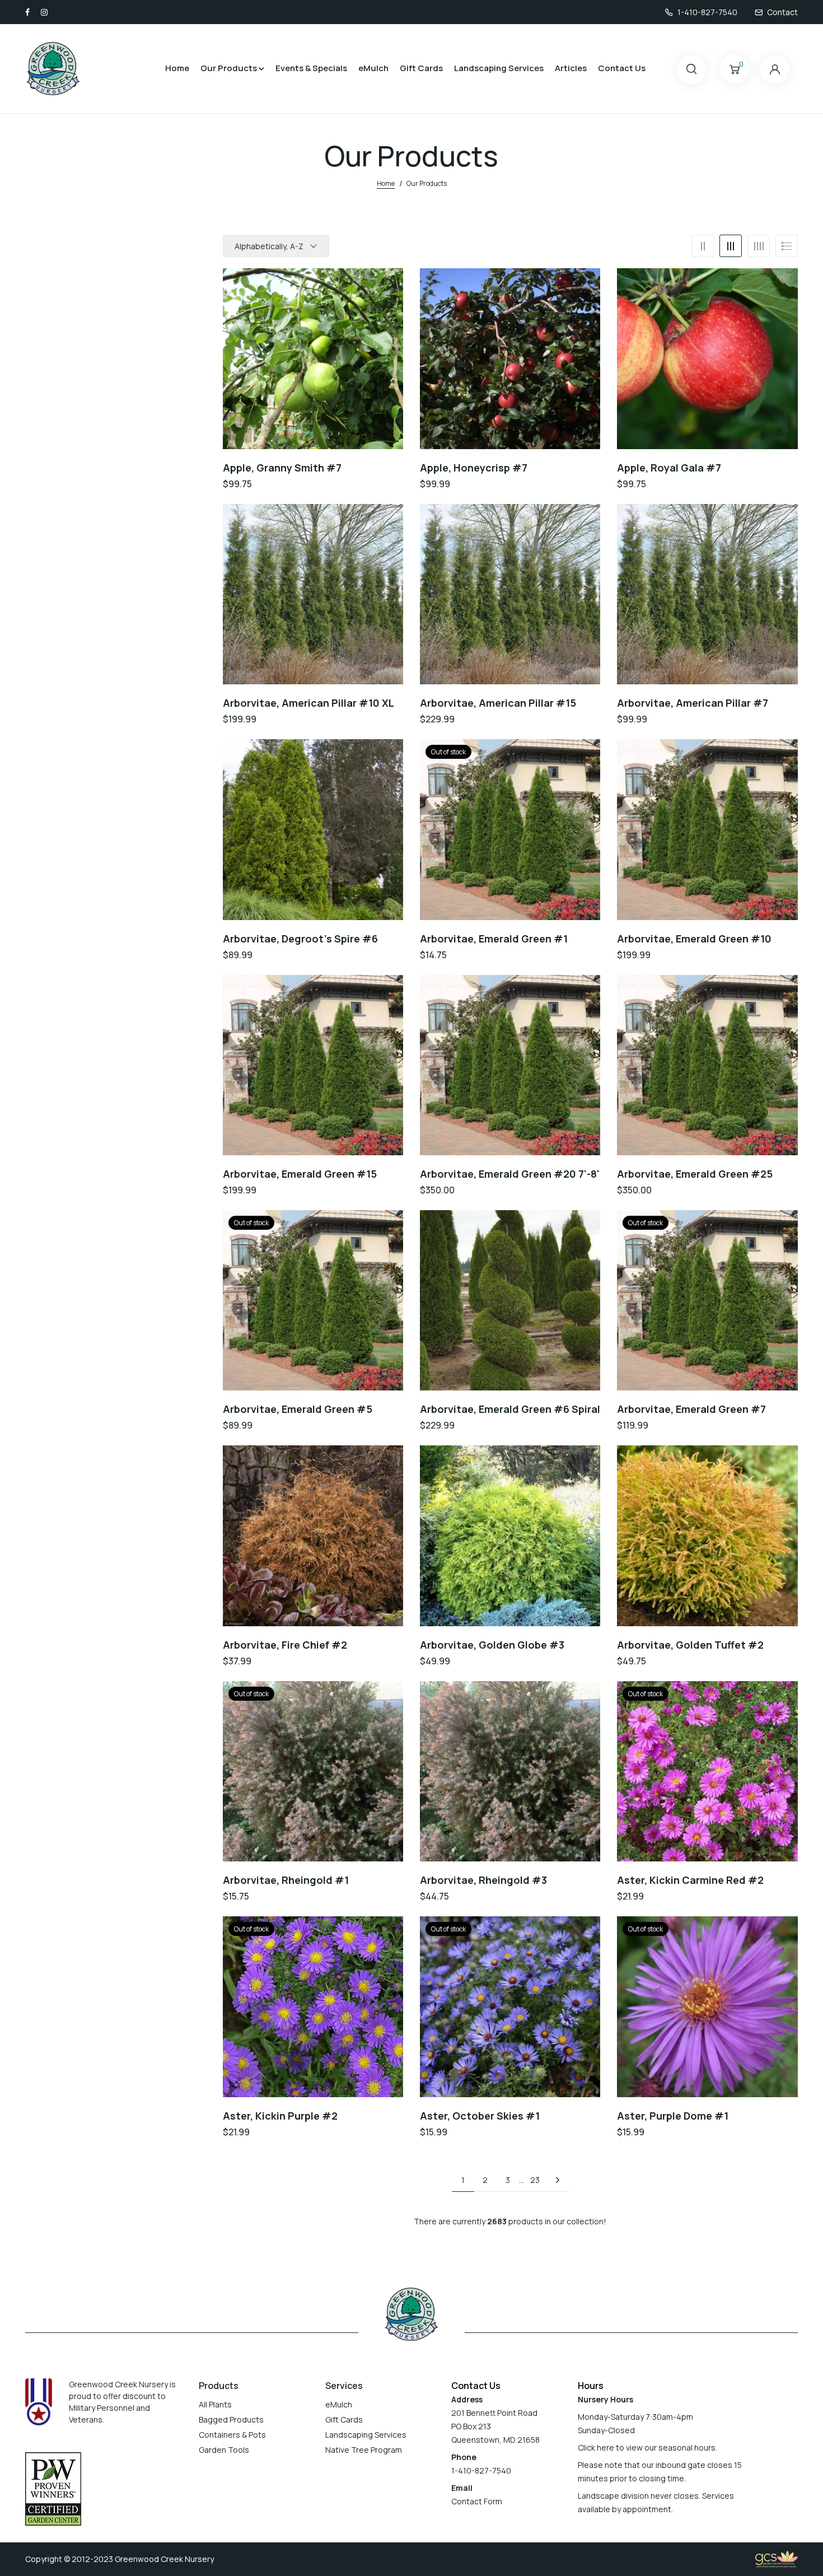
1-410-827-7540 (707, 12)
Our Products (229, 68)
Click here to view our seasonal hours (647, 2447)
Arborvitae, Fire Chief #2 (285, 1645)
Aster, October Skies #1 (480, 2116)
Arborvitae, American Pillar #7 (693, 703)
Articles (571, 68)
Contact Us (622, 68)
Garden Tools (224, 2450)
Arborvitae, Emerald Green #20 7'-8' (510, 1174)
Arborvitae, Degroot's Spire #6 (300, 939)
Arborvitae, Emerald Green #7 (691, 1409)
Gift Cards (421, 68)
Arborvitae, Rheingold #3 (483, 1880)
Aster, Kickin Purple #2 (280, 2116)
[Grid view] (703, 246)
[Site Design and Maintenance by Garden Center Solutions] (777, 2558)
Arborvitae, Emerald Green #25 (695, 1174)
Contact (782, 12)
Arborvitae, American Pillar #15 (498, 703)
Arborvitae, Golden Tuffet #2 (690, 1645)
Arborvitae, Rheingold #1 (286, 1880)
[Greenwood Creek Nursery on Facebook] (27, 12)
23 (535, 2180)
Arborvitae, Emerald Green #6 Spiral (510, 1409)
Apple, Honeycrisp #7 (474, 468)
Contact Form (477, 2501)
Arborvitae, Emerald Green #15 (300, 1174)
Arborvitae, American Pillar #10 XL (308, 703)
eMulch (373, 68)
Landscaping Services (499, 68)
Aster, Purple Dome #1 (673, 2116)
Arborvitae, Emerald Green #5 (298, 1409)
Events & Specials (311, 68)
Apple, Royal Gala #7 (669, 468)
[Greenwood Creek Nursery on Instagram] (44, 12)
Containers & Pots (232, 2435)
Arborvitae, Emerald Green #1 (494, 939)
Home (177, 68)
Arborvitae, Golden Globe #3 (492, 1645)
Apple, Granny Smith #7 (282, 468)
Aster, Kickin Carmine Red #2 (690, 1880)
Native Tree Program (364, 2450)
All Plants (215, 2404)
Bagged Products (231, 2419)
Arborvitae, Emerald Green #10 (694, 939)
